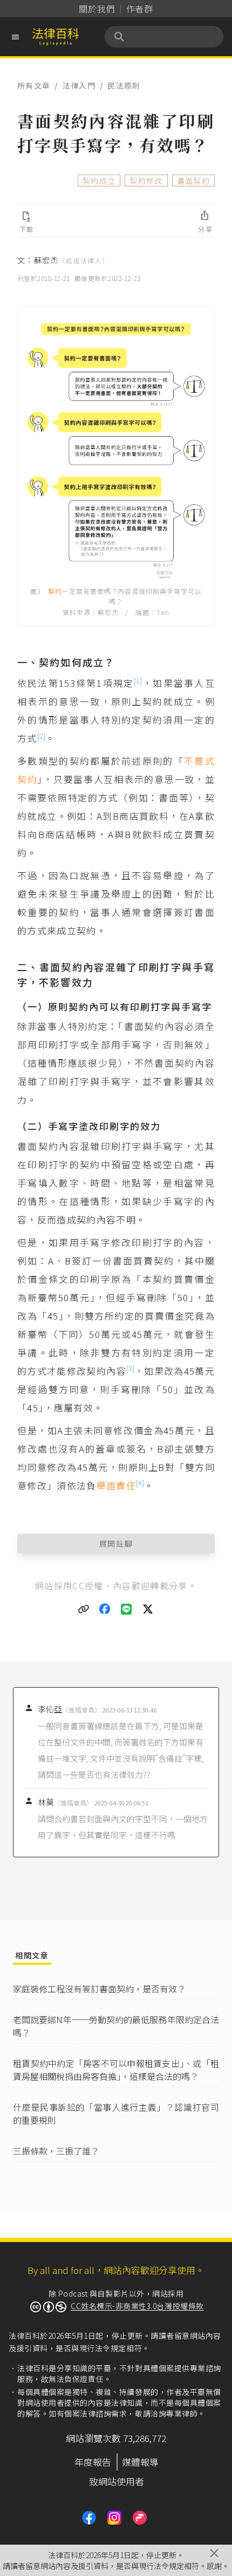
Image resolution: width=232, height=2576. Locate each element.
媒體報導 (140, 2462)
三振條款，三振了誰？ (56, 2151)
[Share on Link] (84, 1609)
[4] (140, 1483)
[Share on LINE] (127, 1609)
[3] (130, 1368)
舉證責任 (116, 1485)
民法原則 (124, 85)
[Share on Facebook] (105, 1609)
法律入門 (79, 85)
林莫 (65, 1802)
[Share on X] (148, 1609)
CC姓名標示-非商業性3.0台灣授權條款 (137, 2306)
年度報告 (93, 2462)
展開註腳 (116, 1543)
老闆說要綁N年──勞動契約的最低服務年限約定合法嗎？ (116, 2026)
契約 (55, 591)
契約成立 (99, 180)
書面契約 (193, 180)
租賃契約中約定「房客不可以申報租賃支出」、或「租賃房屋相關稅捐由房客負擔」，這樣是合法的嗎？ (116, 2070)
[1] (138, 681)
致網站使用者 (117, 2481)
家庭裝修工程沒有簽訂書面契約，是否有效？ (99, 1989)
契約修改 (146, 180)
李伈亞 (69, 1709)
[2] (41, 736)
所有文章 (34, 85)
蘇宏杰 (71, 260)
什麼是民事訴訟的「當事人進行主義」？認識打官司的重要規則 (116, 2113)
